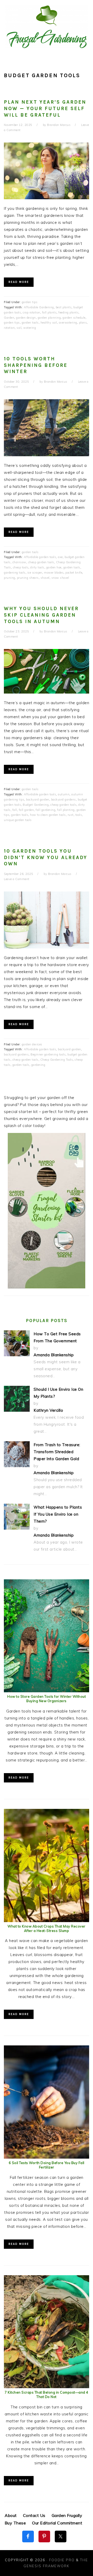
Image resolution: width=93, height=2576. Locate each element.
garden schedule (74, 318)
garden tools (30, 323)
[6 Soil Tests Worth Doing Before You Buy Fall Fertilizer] (47, 2157)
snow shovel (60, 578)
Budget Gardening (36, 805)
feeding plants (68, 312)
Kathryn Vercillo (48, 1410)
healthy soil (49, 323)
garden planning (49, 318)
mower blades (54, 573)
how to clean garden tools (48, 815)
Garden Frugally (67, 2515)
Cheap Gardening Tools (57, 1060)
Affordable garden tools (40, 557)
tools (79, 815)
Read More (19, 282)
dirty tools (37, 567)
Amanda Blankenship (54, 1355)
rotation (9, 328)
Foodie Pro (62, 2560)
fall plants (49, 312)
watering (30, 328)
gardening (38, 1065)
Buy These (15, 2523)
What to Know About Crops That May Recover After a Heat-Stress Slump (47, 1928)
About (11, 2515)
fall (15, 810)
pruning (10, 578)
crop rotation (32, 312)
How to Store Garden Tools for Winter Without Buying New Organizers (47, 1699)
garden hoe (54, 567)
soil (19, 328)
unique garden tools (18, 820)
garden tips (30, 302)
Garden (9, 318)
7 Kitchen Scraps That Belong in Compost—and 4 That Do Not (47, 2395)
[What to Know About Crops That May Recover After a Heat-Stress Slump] (47, 1921)
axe (60, 557)
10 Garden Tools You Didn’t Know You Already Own (46, 857)
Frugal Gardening (47, 26)
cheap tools (21, 567)
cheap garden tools (41, 562)
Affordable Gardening (39, 307)
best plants (64, 307)
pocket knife (74, 573)
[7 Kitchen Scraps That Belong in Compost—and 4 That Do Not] (47, 2387)
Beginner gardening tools (48, 1054)
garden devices (32, 1044)
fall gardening (45, 810)
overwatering (68, 323)
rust (71, 815)
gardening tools (15, 573)
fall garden (26, 810)
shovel (45, 578)
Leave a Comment (17, 879)
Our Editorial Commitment (57, 2523)
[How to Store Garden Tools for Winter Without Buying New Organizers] (47, 1691)
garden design (26, 318)
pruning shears (28, 578)
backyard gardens (64, 800)
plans (83, 323)
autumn (64, 794)
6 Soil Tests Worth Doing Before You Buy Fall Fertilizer (47, 2165)
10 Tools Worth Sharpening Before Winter (36, 365)
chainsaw (19, 562)
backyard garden (38, 800)
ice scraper (35, 573)
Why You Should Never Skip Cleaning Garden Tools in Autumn (41, 615)
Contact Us (34, 2515)
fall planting (66, 810)
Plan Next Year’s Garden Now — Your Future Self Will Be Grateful (45, 108)
